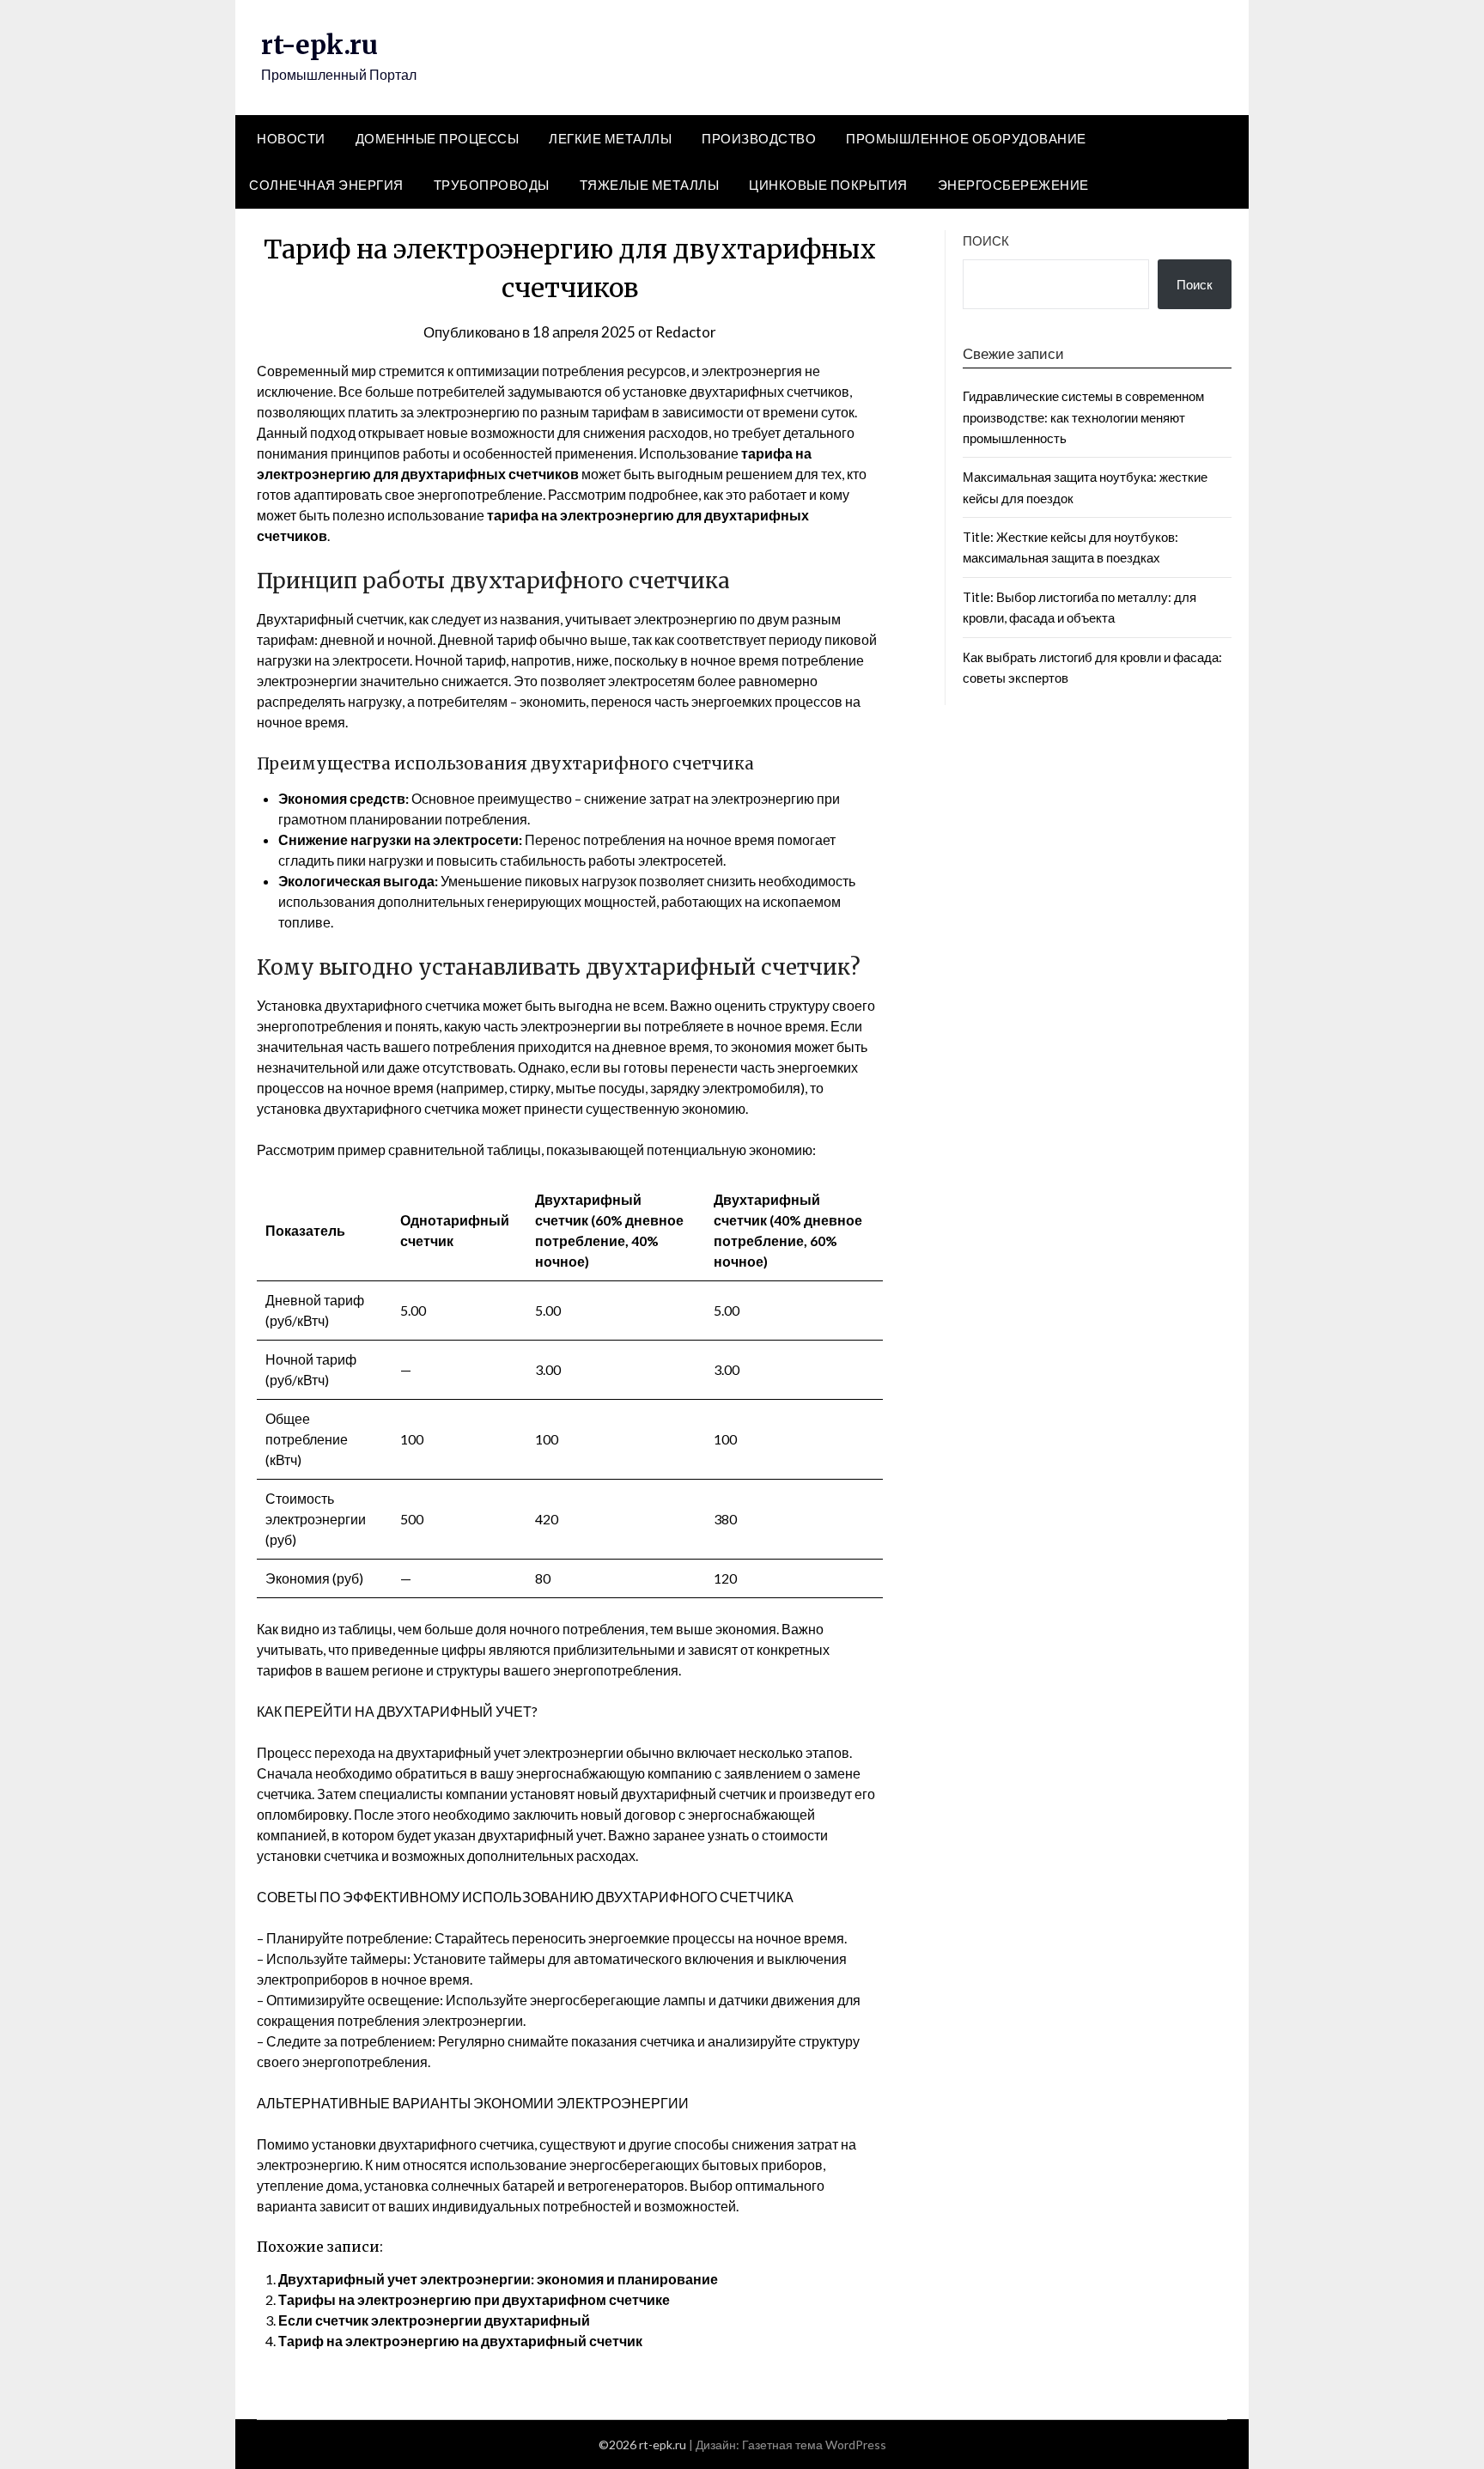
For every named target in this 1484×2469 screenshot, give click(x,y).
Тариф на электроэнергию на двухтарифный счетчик (460, 2341)
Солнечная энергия (326, 185)
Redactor (686, 332)
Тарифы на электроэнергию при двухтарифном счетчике (474, 2299)
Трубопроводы (492, 185)
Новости (291, 138)
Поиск (986, 240)
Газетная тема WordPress (814, 2445)
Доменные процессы (438, 138)
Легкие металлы (610, 138)
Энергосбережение (1013, 185)
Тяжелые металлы (650, 185)
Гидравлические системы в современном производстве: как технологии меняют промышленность (1083, 417)
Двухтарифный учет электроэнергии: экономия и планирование (498, 2279)
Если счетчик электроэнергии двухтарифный (434, 2320)
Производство (759, 138)
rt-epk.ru (319, 45)
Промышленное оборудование (966, 138)
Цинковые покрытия (828, 185)
